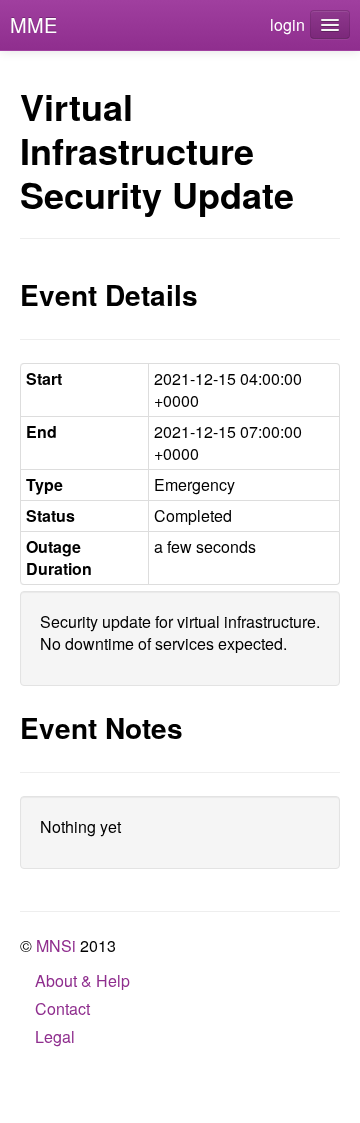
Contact (62, 1008)
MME (33, 24)
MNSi (56, 945)
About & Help (82, 980)
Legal (55, 1036)
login (287, 24)
